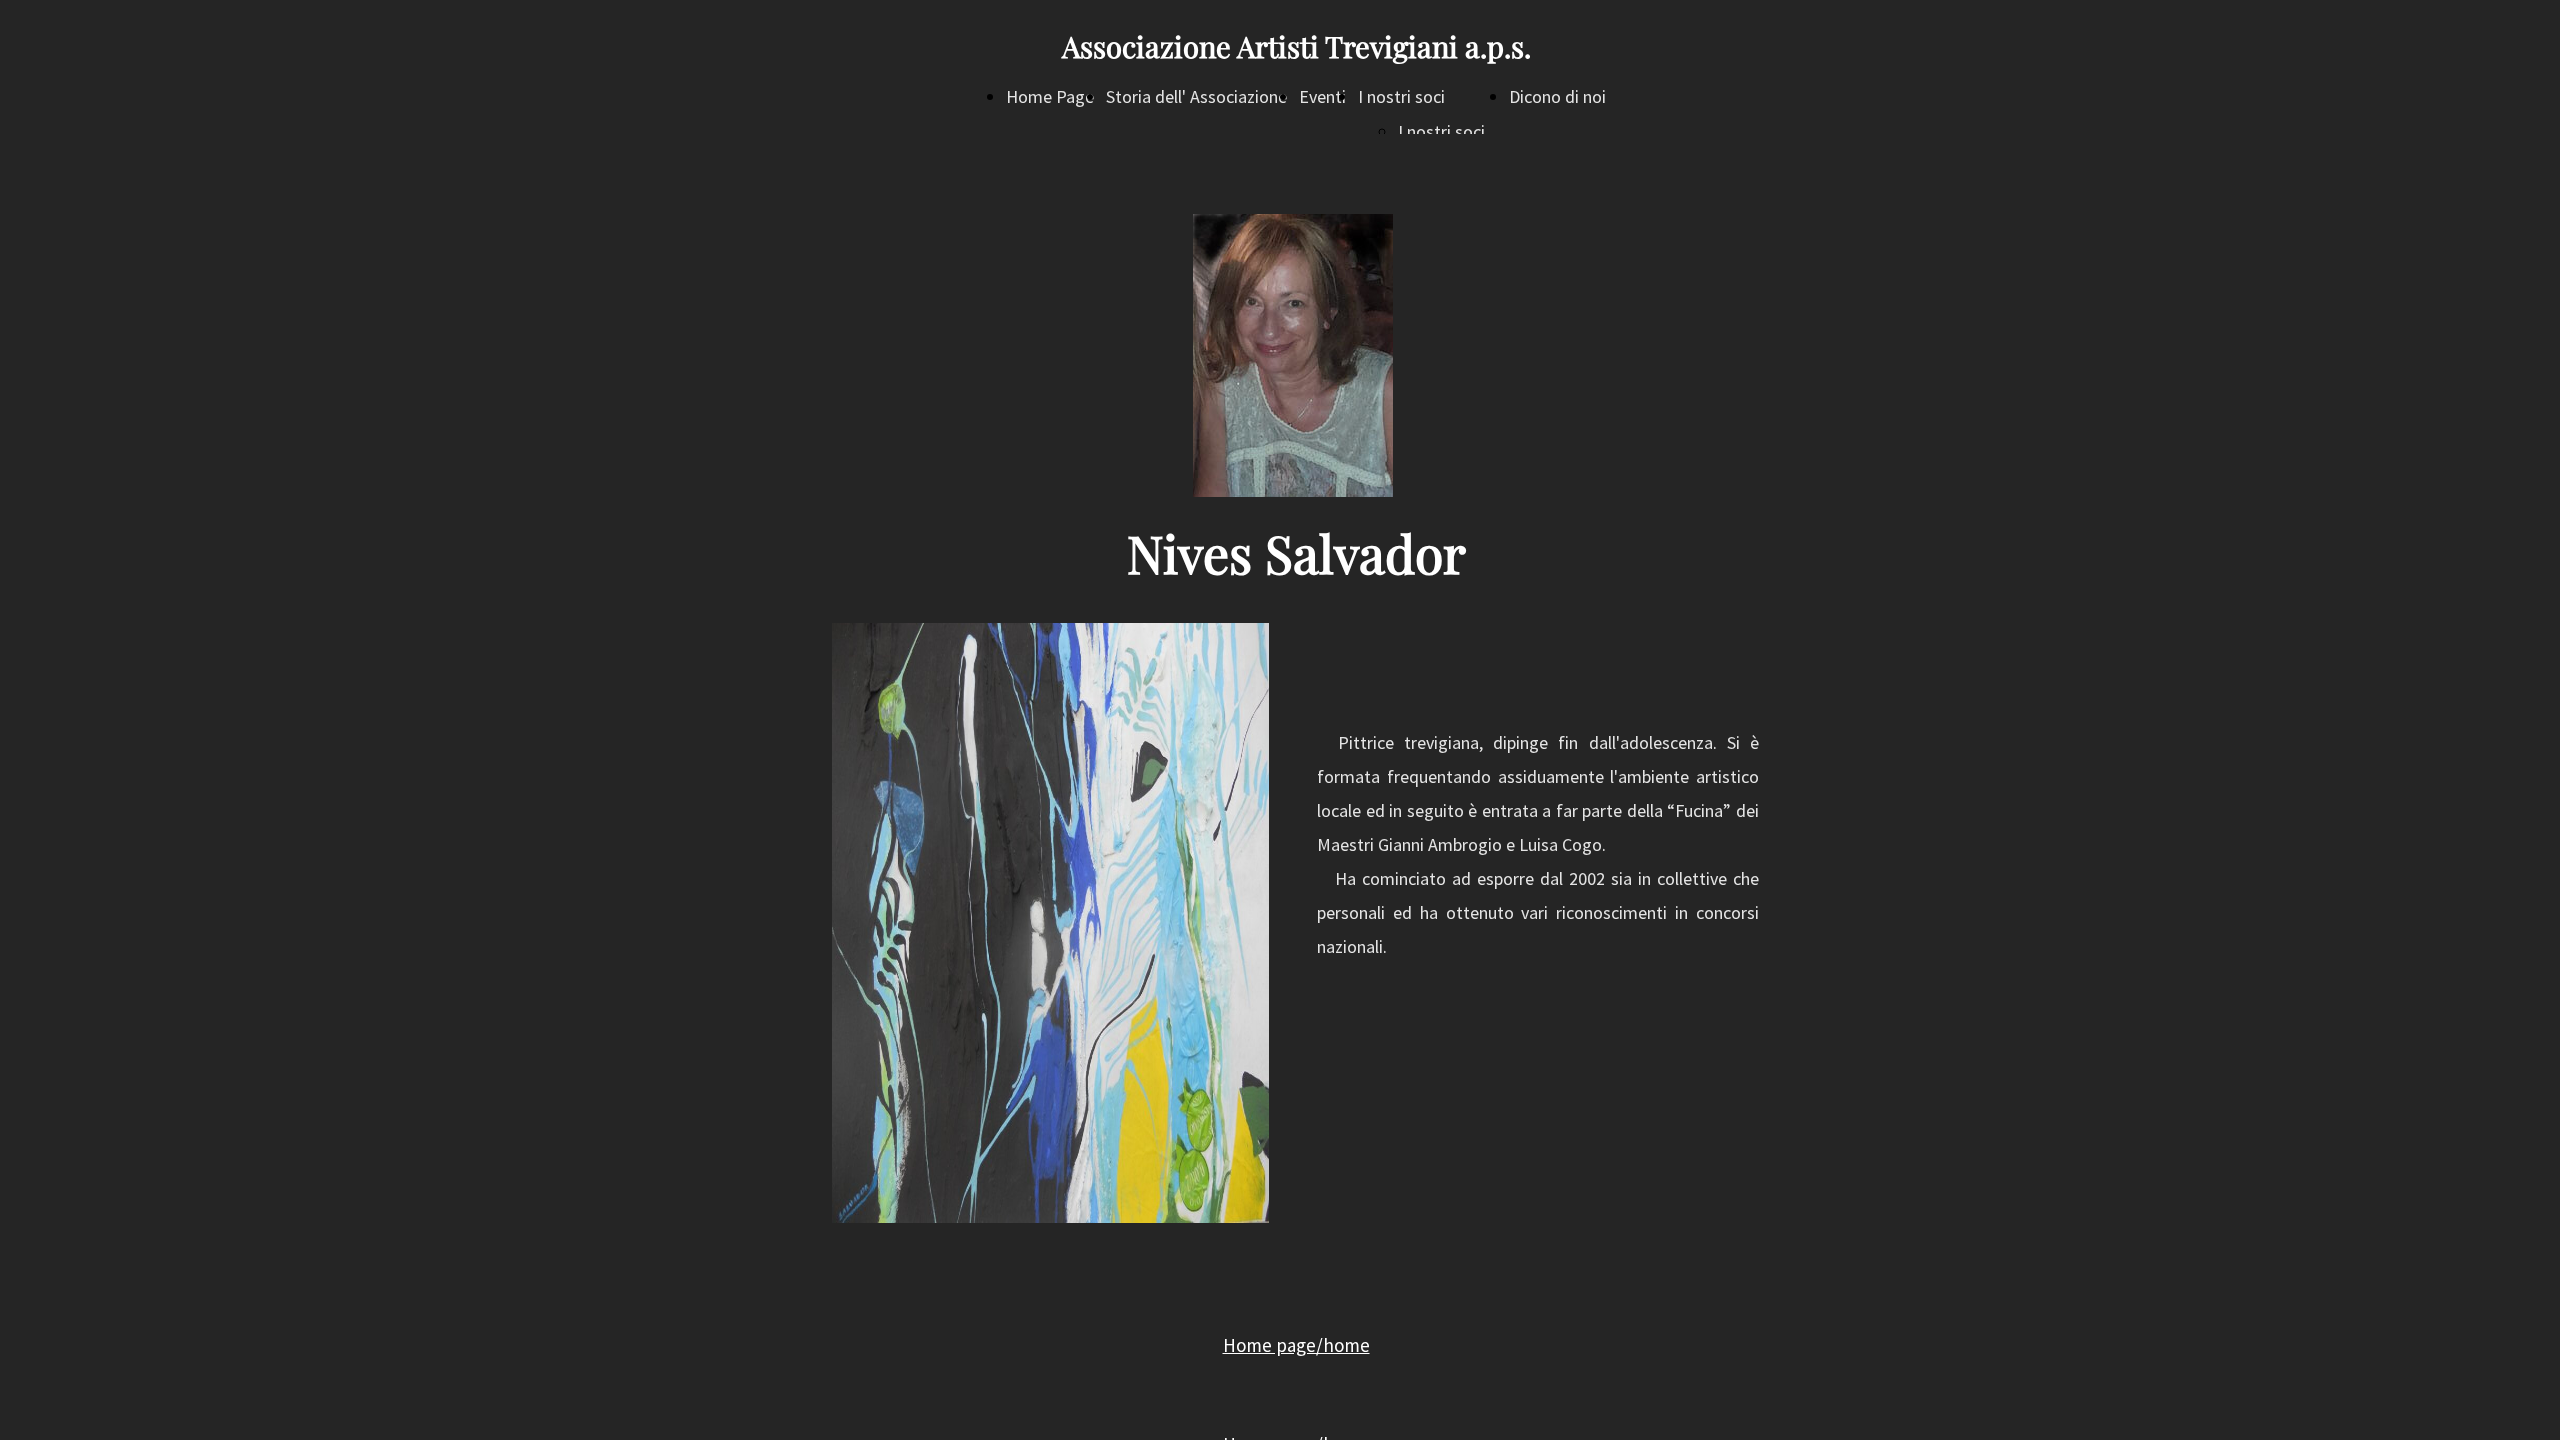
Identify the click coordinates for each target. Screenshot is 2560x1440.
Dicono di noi (1557, 96)
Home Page (1050, 96)
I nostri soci (1401, 96)
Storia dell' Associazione (1196, 96)
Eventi (1322, 96)
